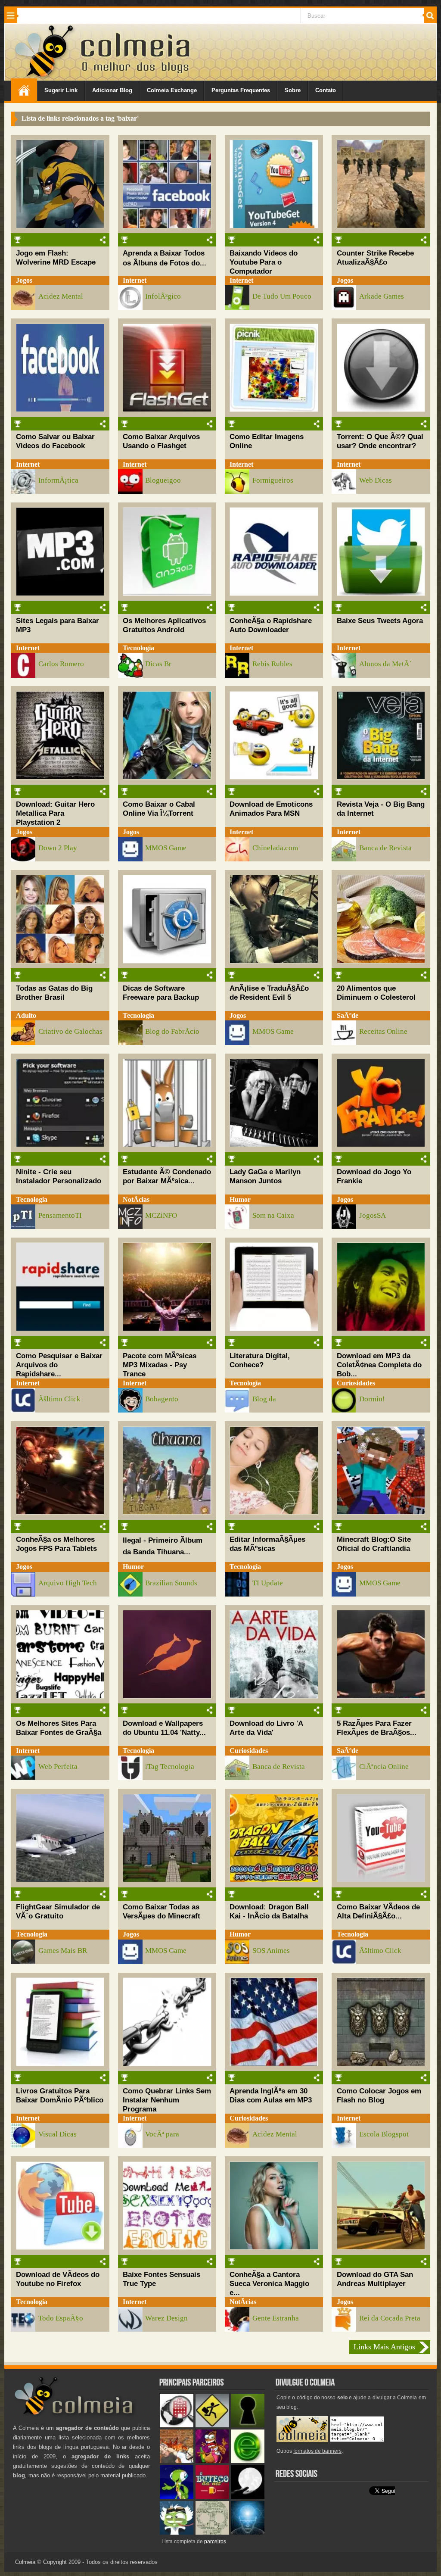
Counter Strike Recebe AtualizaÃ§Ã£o (375, 257)
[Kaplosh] (177, 2461)
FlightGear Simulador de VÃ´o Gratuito (58, 1911)
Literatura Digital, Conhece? (260, 1360)
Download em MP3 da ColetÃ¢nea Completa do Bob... (379, 1365)
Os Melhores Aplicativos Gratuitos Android (164, 625)
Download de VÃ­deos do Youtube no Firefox (58, 2279)
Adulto (26, 1015)
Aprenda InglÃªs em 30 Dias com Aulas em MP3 (271, 2095)
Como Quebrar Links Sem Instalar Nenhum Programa (167, 2100)
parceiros (215, 2542)
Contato (326, 90)
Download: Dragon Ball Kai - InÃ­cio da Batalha (269, 1911)
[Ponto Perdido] (248, 2425)
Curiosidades (356, 1383)
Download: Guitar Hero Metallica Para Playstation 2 (55, 813)
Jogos (24, 280)
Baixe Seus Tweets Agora (380, 621)
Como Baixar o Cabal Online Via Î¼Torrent (159, 809)
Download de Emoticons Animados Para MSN (271, 809)
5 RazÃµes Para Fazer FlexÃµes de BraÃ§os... (377, 1728)
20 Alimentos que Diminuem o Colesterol (376, 993)
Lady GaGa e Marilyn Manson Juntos (265, 1176)
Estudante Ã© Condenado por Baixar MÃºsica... (167, 1176)
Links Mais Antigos (384, 2347)
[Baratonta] (212, 2461)
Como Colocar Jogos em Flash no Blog (379, 2095)
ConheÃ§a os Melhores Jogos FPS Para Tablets (56, 1544)
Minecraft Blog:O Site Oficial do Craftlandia (374, 1544)
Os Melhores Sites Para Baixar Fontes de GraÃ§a (59, 1728)
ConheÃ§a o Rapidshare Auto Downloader (271, 625)
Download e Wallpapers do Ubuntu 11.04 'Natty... (164, 1728)
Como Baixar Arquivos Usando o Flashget (161, 441)
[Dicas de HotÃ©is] (177, 2425)
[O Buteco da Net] (212, 2497)
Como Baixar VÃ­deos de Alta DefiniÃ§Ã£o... (378, 1911)
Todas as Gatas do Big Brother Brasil (54, 993)
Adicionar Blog (112, 90)
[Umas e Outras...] (212, 2533)
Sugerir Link (61, 90)
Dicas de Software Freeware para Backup (161, 993)
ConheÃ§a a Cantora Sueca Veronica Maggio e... (269, 2283)
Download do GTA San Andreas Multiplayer (375, 2279)
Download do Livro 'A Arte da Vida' (266, 1728)
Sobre (293, 90)
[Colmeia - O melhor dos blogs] (45, 77)
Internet (135, 280)
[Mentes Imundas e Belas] (248, 2497)
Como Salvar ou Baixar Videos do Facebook (55, 441)
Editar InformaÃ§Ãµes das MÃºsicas (267, 1544)
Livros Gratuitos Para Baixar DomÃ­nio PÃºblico (60, 2095)
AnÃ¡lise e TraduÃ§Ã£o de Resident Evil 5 (269, 993)
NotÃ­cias (136, 1199)
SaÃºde (348, 1015)
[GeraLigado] (177, 2533)
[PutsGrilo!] (177, 2497)
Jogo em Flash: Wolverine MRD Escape (56, 257)
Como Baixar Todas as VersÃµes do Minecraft (161, 1911)
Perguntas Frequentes (241, 90)
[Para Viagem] (212, 2425)
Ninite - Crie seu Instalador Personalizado (59, 1176)
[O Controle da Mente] (248, 2533)
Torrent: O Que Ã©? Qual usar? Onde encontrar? (380, 441)
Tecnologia (138, 648)
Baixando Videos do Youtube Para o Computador (264, 262)
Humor (240, 1199)
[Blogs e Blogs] (248, 2461)
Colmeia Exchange (172, 90)
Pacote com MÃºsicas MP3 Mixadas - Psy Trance (160, 1365)
